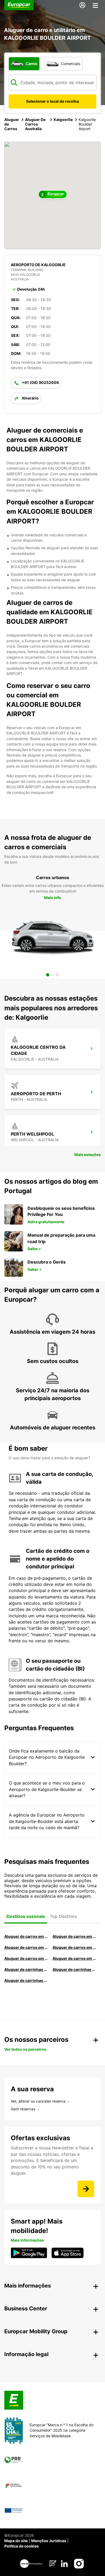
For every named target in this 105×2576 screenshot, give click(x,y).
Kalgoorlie (63, 119)
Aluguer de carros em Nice (74, 1958)
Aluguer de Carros (12, 124)
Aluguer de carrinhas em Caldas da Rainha (26, 1980)
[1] (48, 975)
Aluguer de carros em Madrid (74, 1936)
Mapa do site (16, 2541)
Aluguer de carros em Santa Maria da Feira (26, 1958)
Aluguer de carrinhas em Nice (26, 1969)
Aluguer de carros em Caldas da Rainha (74, 1947)
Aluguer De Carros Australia (35, 124)
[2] (57, 975)
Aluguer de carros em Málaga (26, 1947)
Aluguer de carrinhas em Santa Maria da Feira (74, 1969)
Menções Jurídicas (49, 2541)
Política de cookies (22, 2546)
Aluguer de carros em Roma (26, 1936)
